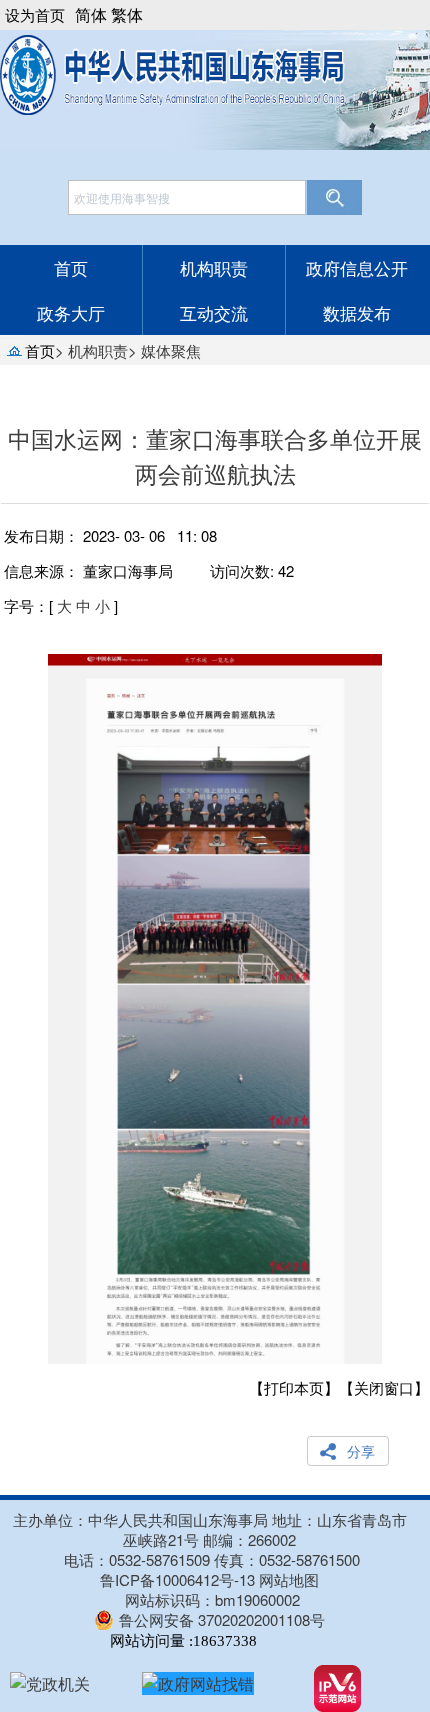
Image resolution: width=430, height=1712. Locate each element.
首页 (71, 267)
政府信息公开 (357, 267)
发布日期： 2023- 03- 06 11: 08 (110, 535)
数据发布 (357, 312)
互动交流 (214, 312)
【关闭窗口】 (384, 1387)
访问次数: (252, 570)
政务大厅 (71, 312)
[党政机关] (50, 1683)
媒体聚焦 (171, 350)
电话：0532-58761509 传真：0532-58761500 (212, 1559)
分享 (361, 1451)
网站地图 (289, 1580)
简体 (91, 14)
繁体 (127, 14)
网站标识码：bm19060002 (212, 1599)
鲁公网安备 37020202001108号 (222, 1619)
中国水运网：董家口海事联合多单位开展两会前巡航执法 (215, 456)
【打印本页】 (294, 1387)
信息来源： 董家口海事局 (88, 570)
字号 (19, 605)
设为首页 (35, 14)
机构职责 (214, 267)
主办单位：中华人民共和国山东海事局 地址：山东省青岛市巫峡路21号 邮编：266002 (210, 1530)
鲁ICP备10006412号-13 (177, 1580)
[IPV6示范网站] (338, 1688)
